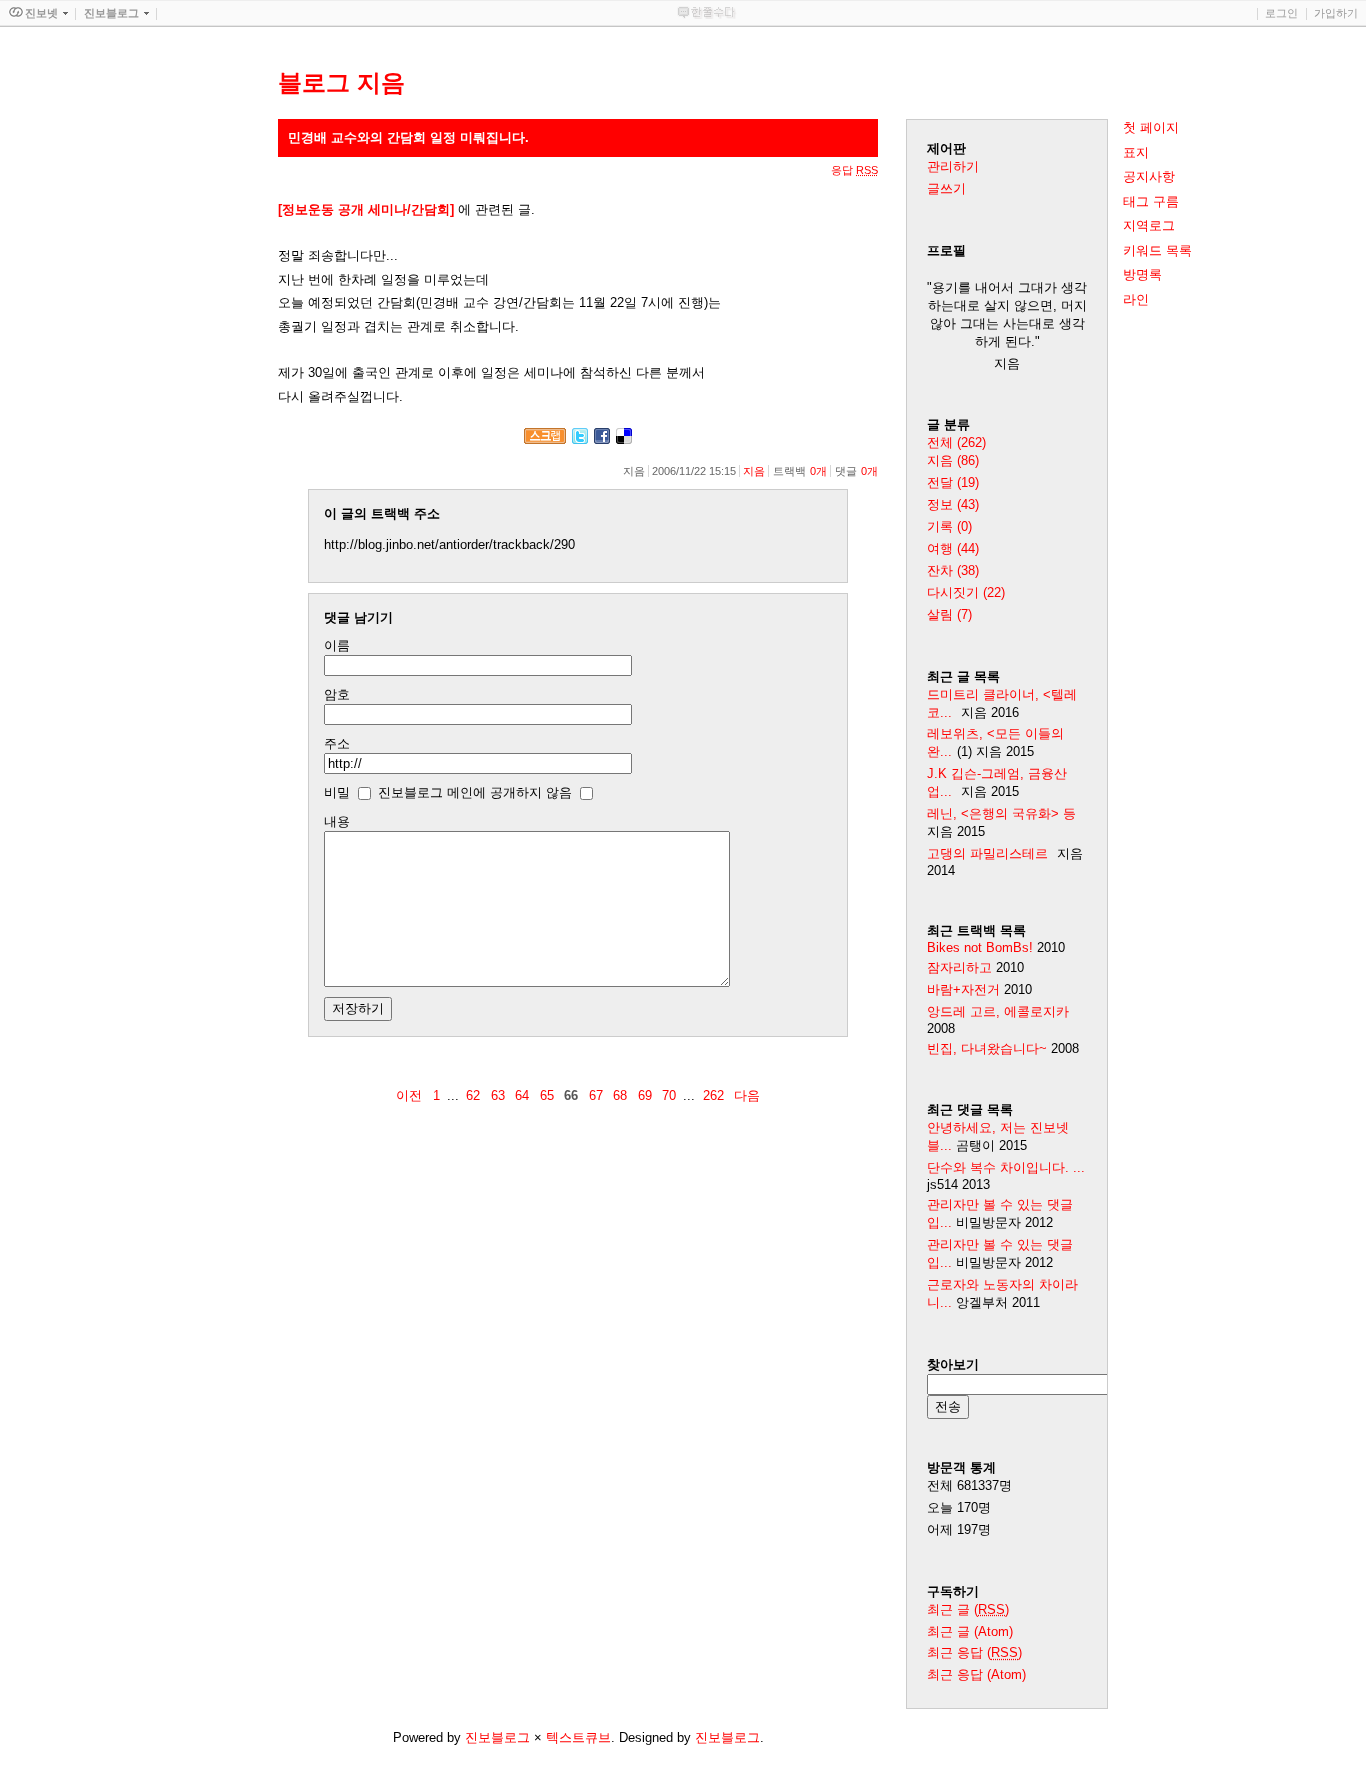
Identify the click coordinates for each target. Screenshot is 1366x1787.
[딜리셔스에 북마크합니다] (624, 439)
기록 (949, 526)
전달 (953, 482)
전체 (956, 442)
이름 (337, 645)
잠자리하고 (959, 967)
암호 (337, 694)
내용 (337, 821)
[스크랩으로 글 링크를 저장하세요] (545, 439)
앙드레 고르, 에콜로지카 (998, 1011)
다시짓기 (966, 592)
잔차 (953, 570)
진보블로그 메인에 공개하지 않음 (475, 792)
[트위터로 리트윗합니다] (580, 439)
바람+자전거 (963, 989)
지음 (754, 471)
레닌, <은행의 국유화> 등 (1001, 813)
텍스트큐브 (578, 1737)
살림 (949, 614)
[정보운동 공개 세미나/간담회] (366, 209)
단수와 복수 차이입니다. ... (1006, 1167)
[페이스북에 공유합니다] (602, 439)
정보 (953, 504)
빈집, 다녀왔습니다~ (987, 1048)
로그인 (1281, 13)
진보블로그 (497, 1737)
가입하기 (1336, 13)
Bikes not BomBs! (980, 947)
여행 (953, 548)
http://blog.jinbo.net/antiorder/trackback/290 (449, 544)
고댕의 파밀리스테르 (987, 853)
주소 (337, 743)
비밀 (337, 792)
